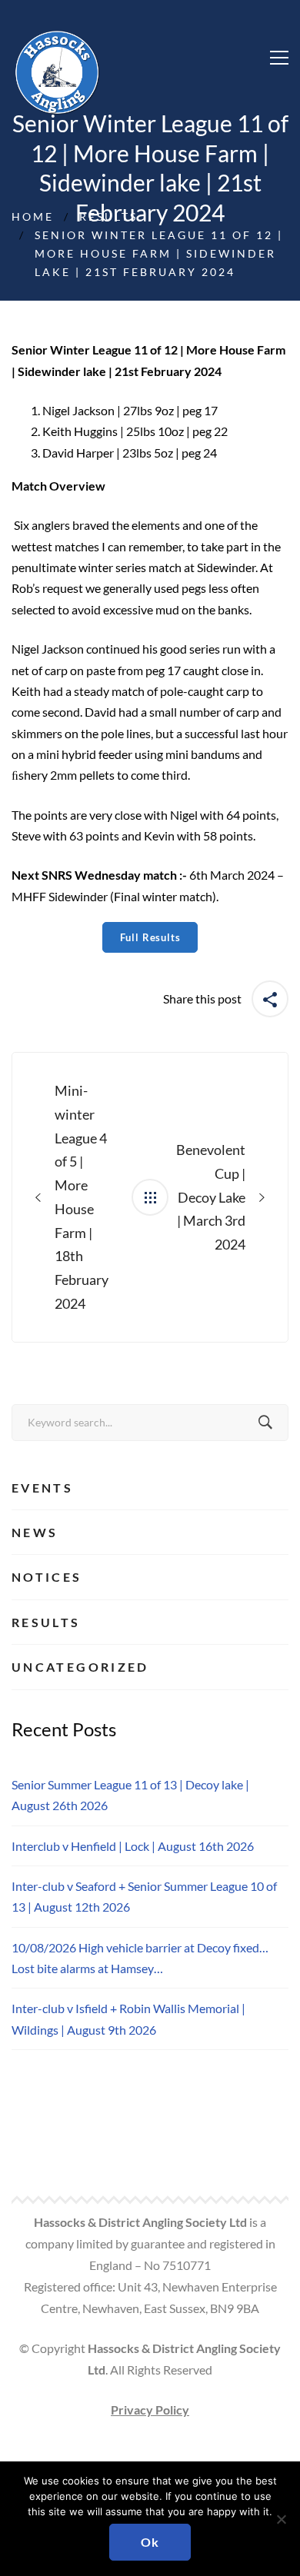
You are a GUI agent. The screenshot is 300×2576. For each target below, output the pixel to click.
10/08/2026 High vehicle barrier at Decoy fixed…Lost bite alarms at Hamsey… (140, 1958)
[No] (281, 2519)
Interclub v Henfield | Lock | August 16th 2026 (133, 1846)
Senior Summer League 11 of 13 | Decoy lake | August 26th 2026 (130, 1795)
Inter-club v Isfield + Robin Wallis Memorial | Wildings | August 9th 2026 (128, 2019)
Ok (150, 2542)
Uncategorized (80, 1667)
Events (42, 1488)
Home (33, 216)
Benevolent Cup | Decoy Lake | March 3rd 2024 (211, 1197)
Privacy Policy (150, 2410)
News (35, 1532)
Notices (47, 1577)
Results (108, 216)
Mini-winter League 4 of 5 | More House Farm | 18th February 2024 (82, 1197)
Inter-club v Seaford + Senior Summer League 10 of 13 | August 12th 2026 (144, 1896)
